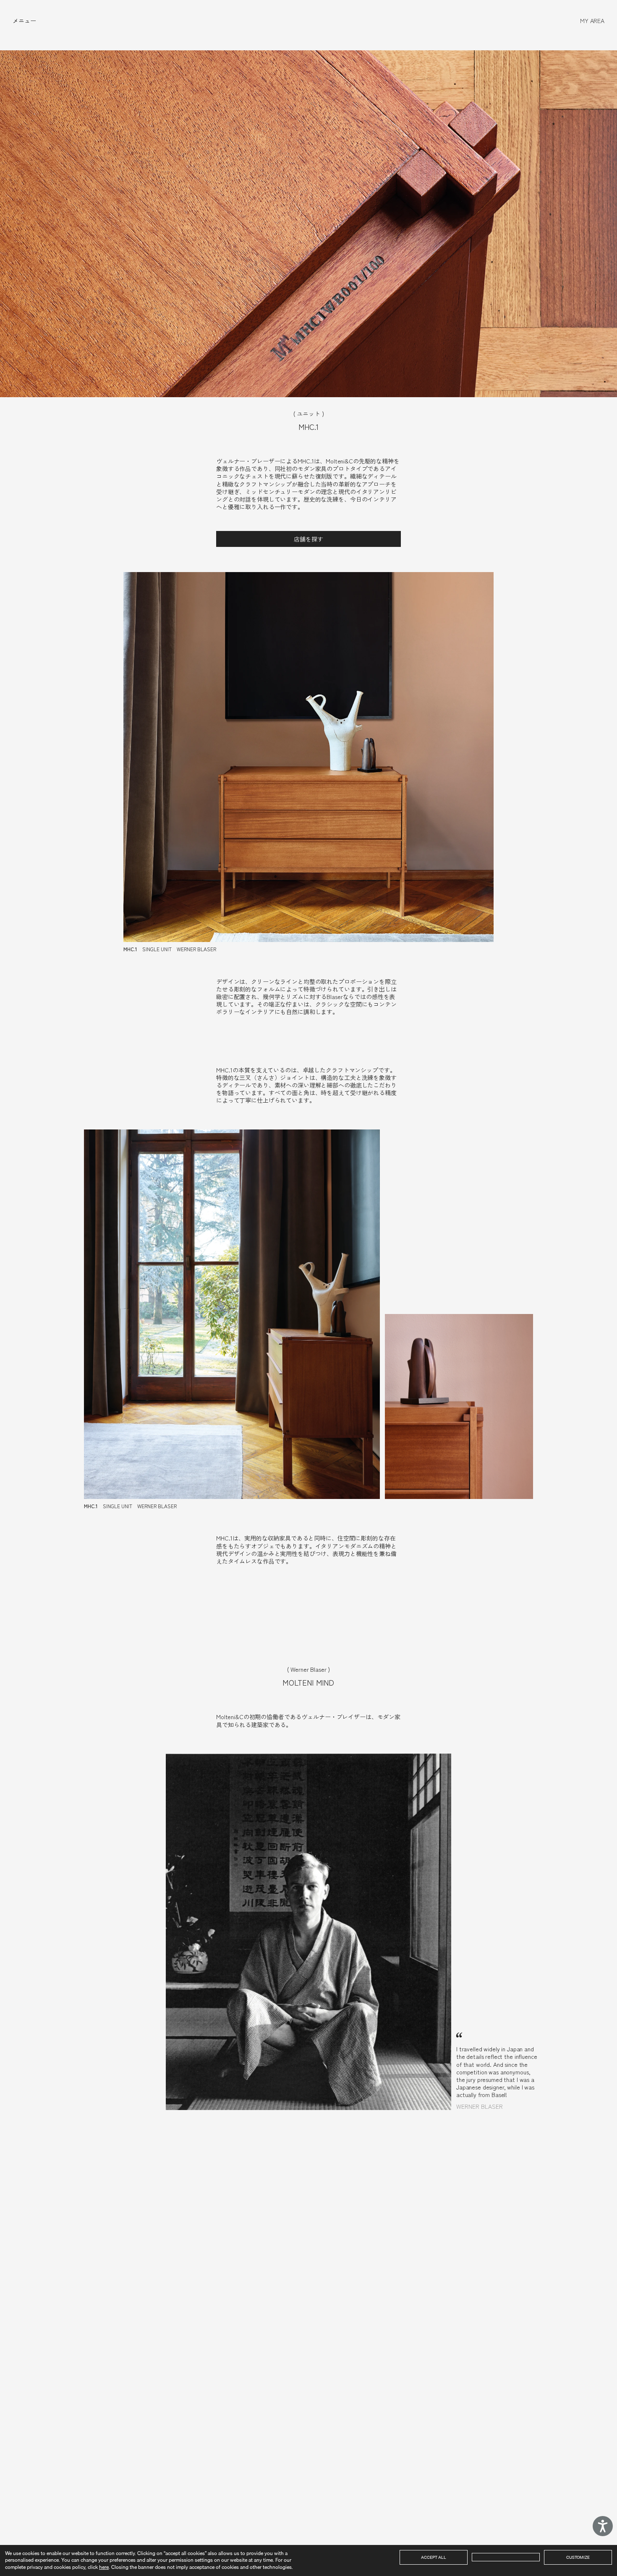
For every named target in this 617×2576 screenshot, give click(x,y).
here (104, 2567)
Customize (578, 2557)
